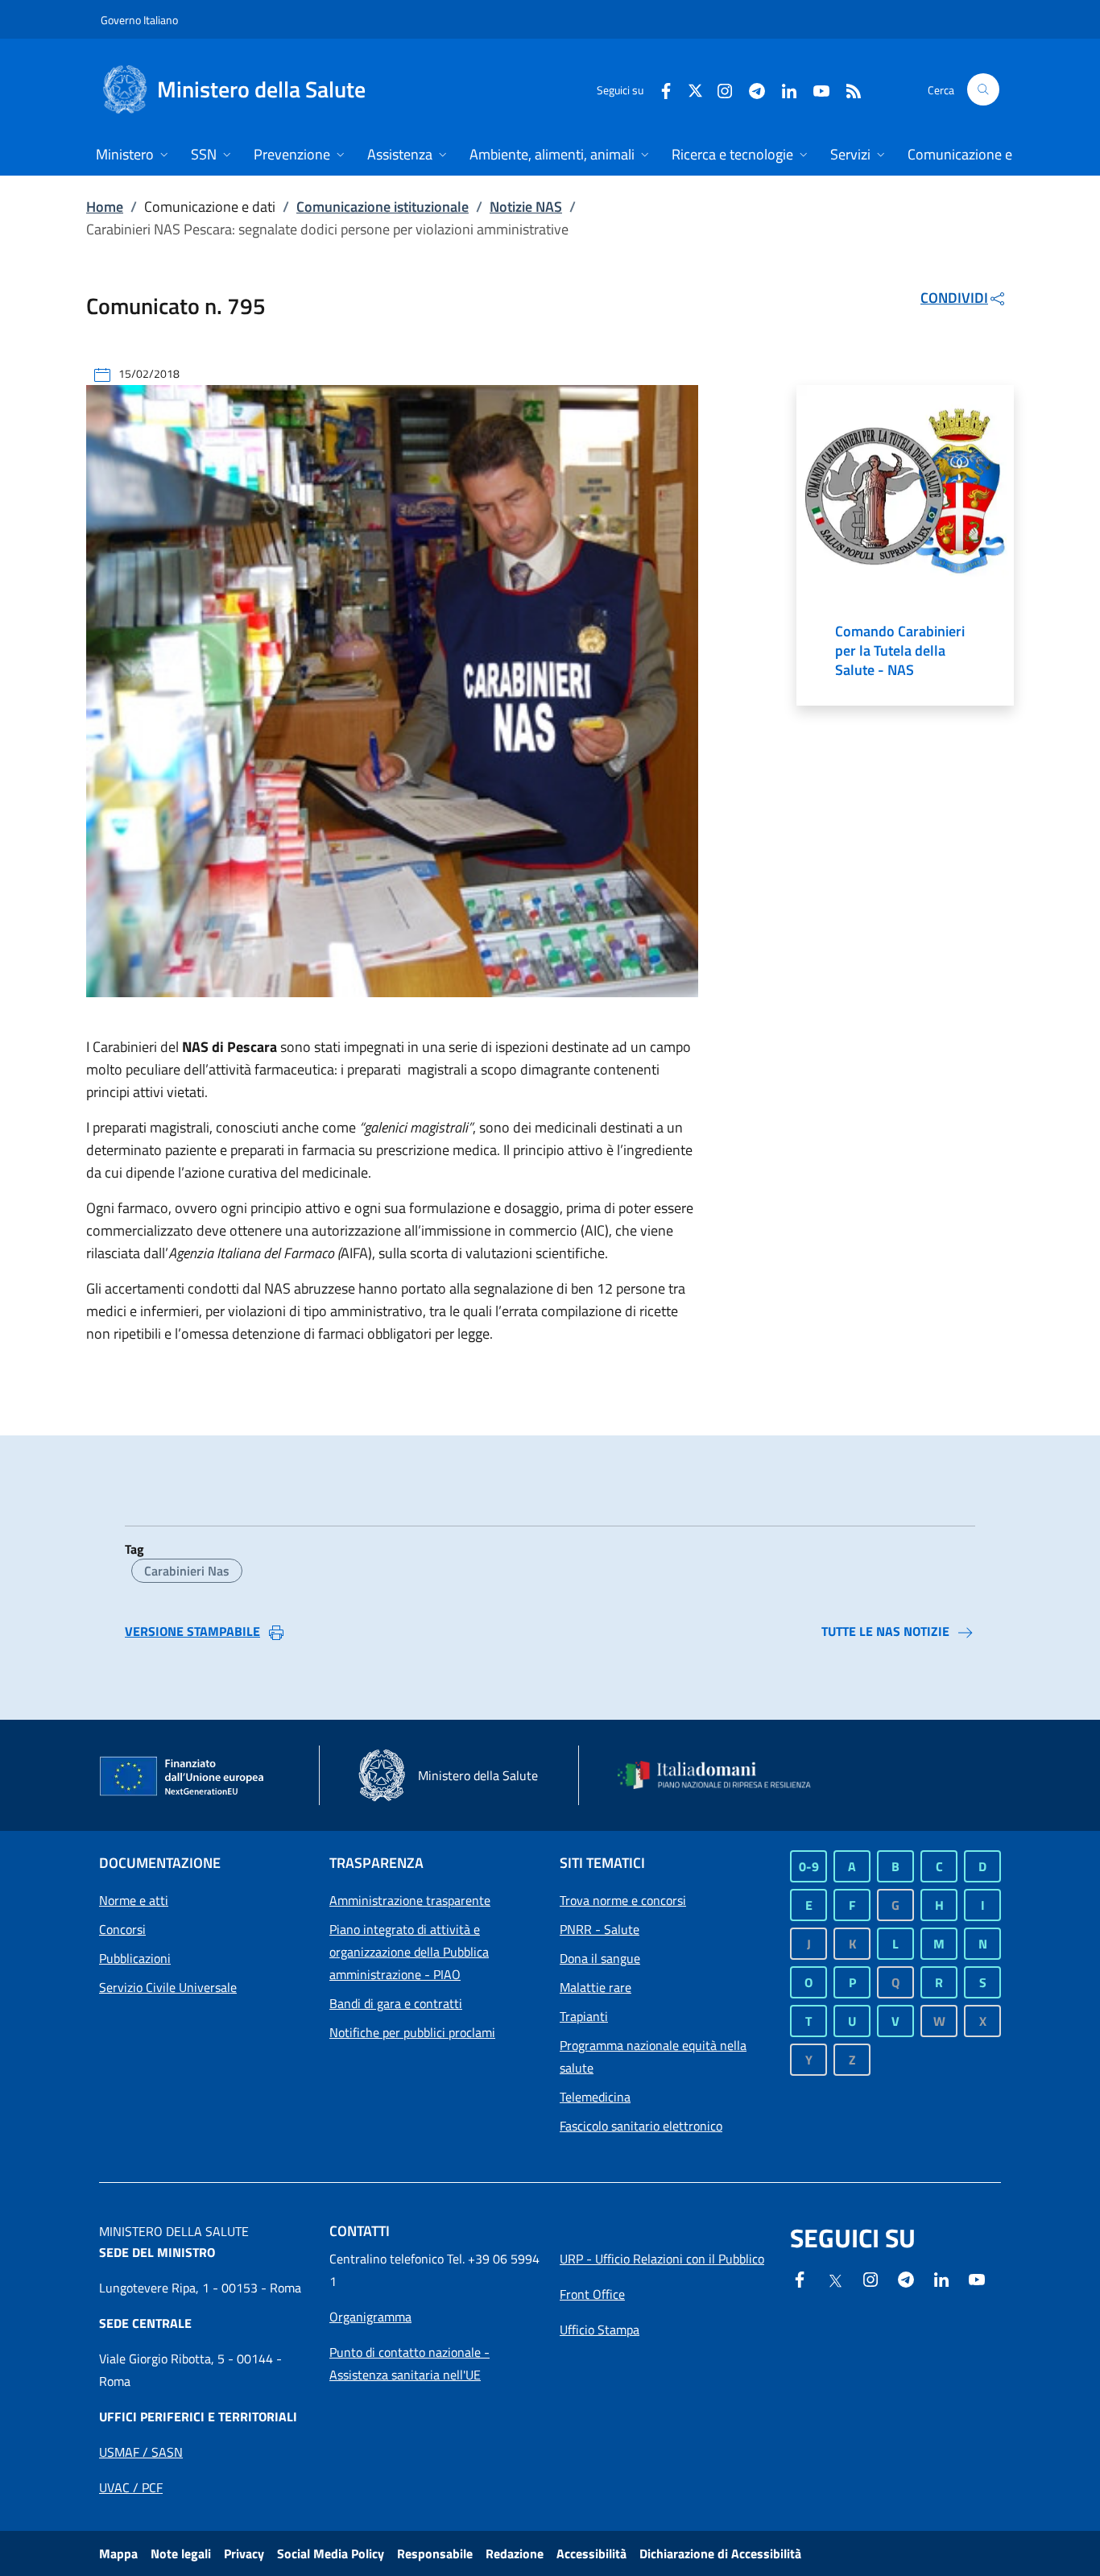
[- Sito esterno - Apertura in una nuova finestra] (977, 2278)
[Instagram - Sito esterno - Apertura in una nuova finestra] (718, 89)
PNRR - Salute (600, 1929)
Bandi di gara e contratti (396, 2003)
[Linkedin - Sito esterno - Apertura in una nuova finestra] (783, 89)
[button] (983, 89)
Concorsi (122, 1929)
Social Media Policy (331, 2553)
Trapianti (584, 2016)
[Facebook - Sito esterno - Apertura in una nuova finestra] (660, 89)
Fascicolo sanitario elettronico (641, 2126)
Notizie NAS (526, 207)
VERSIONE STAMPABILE (192, 1631)
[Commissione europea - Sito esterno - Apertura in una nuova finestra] (183, 1777)
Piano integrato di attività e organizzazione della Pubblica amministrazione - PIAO (409, 1952)
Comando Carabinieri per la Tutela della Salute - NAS (900, 651)
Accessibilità (591, 2553)
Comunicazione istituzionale (383, 207)
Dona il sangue (600, 1958)
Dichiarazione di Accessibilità (720, 2553)
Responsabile (435, 2553)
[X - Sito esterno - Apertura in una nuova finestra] (695, 89)
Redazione (515, 2553)
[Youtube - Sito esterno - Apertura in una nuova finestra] (815, 89)
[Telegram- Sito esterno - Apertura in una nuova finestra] (751, 89)
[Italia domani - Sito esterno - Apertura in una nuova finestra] (723, 1775)
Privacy (244, 2553)
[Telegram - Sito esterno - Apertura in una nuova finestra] (906, 2278)
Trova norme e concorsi (623, 1900)
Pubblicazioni (135, 1958)
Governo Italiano (139, 20)
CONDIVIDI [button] (954, 298)
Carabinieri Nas (187, 1571)
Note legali (181, 2553)
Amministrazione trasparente (410, 1900)
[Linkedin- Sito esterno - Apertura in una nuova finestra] (941, 2278)
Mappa (118, 2553)
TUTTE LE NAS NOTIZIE (885, 1631)
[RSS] (847, 89)
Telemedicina (595, 2097)
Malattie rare (595, 1987)
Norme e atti (134, 1900)
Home (105, 207)
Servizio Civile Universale (168, 1987)
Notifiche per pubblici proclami (412, 2032)
